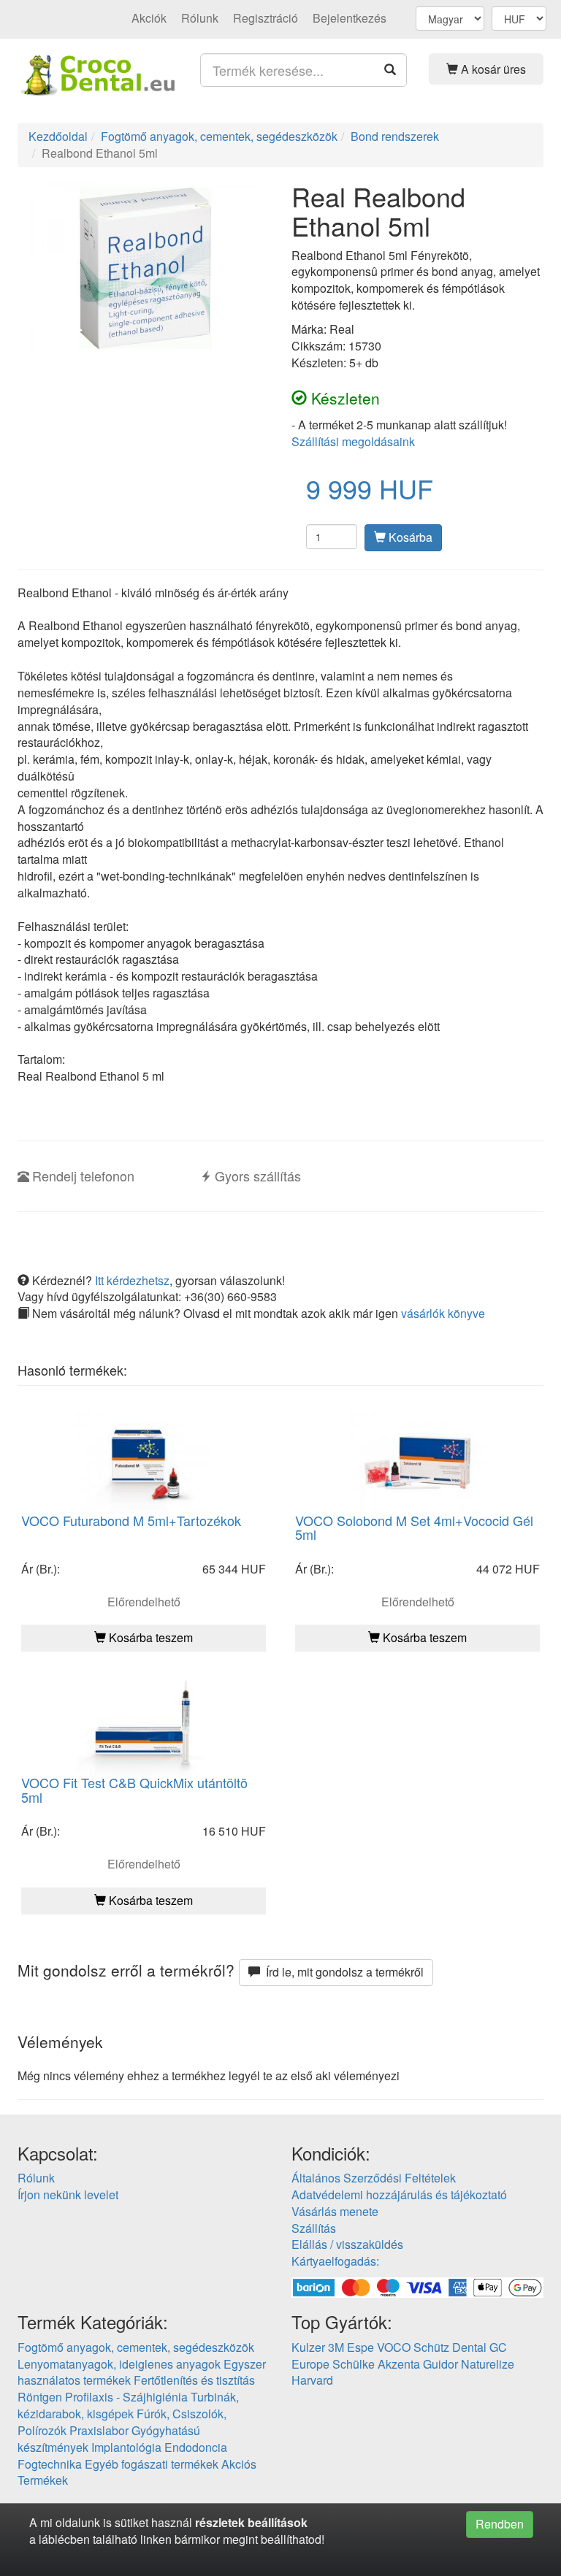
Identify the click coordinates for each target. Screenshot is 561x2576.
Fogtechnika (50, 2464)
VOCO (394, 2347)
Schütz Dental (450, 2347)
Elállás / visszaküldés (347, 2244)
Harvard (312, 2380)
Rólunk (200, 18)
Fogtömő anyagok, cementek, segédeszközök (136, 2347)
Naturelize (488, 2364)
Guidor (440, 2364)
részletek (220, 2522)
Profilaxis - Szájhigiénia (126, 2397)
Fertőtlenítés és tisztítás (194, 2380)
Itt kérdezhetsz (132, 1280)
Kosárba (409, 537)
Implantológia (126, 2447)
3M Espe (351, 2347)
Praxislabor (99, 2430)
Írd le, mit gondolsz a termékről (342, 1972)
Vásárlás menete (335, 2211)
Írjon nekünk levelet (68, 2194)
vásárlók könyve (443, 1313)
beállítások (278, 2522)
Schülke (354, 2364)
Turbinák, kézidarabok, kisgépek (128, 2405)
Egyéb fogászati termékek (152, 2464)
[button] (486, 69)
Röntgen (40, 2397)
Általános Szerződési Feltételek (374, 2178)
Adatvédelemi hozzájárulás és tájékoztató (399, 2194)
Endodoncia (196, 2447)
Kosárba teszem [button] (149, 1637)
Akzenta (399, 2364)
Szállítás (314, 2228)
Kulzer (308, 2347)
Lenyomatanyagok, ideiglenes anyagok (119, 2364)
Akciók (149, 18)
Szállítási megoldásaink (353, 441)
